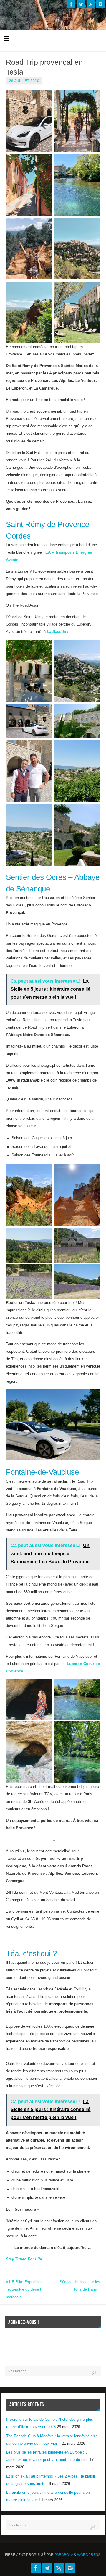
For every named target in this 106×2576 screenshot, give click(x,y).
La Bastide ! (58, 632)
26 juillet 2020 (24, 81)
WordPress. (89, 2555)
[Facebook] (71, 4)
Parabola (64, 2555)
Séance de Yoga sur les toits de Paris (80, 2286)
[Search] (94, 2373)
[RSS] (91, 4)
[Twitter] (81, 4)
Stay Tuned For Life (24, 2259)
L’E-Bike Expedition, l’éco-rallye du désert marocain (25, 2289)
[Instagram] (100, 4)
